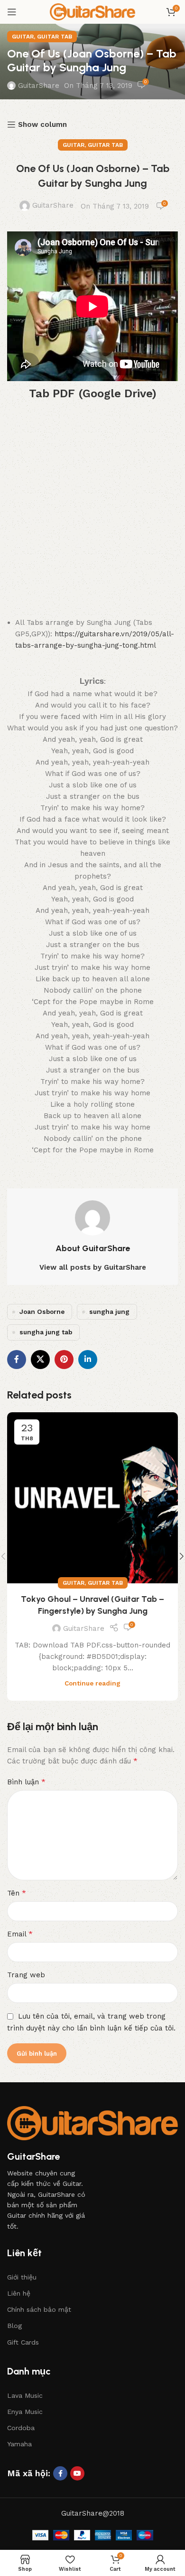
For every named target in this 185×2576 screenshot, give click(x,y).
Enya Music (25, 2412)
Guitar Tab (55, 37)
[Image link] (92, 2123)
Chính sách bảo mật (39, 2309)
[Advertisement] (92, 511)
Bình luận (26, 1782)
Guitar (23, 37)
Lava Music (25, 2395)
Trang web (26, 1975)
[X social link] (40, 1360)
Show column (42, 124)
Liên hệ (19, 2293)
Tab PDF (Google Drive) (93, 393)
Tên (17, 1893)
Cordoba (21, 2428)
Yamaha (19, 2444)
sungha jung (109, 1312)
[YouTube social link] (77, 2473)
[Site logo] (92, 11)
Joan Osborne (42, 1312)
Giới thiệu (22, 2277)
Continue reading (92, 1683)
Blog (14, 2326)
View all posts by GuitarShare (93, 1267)
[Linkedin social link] (88, 1360)
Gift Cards (23, 2342)
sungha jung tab (46, 1332)
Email (20, 1934)
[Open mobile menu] (12, 12)
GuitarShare (39, 86)
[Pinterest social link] (64, 1360)
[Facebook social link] (17, 1360)
